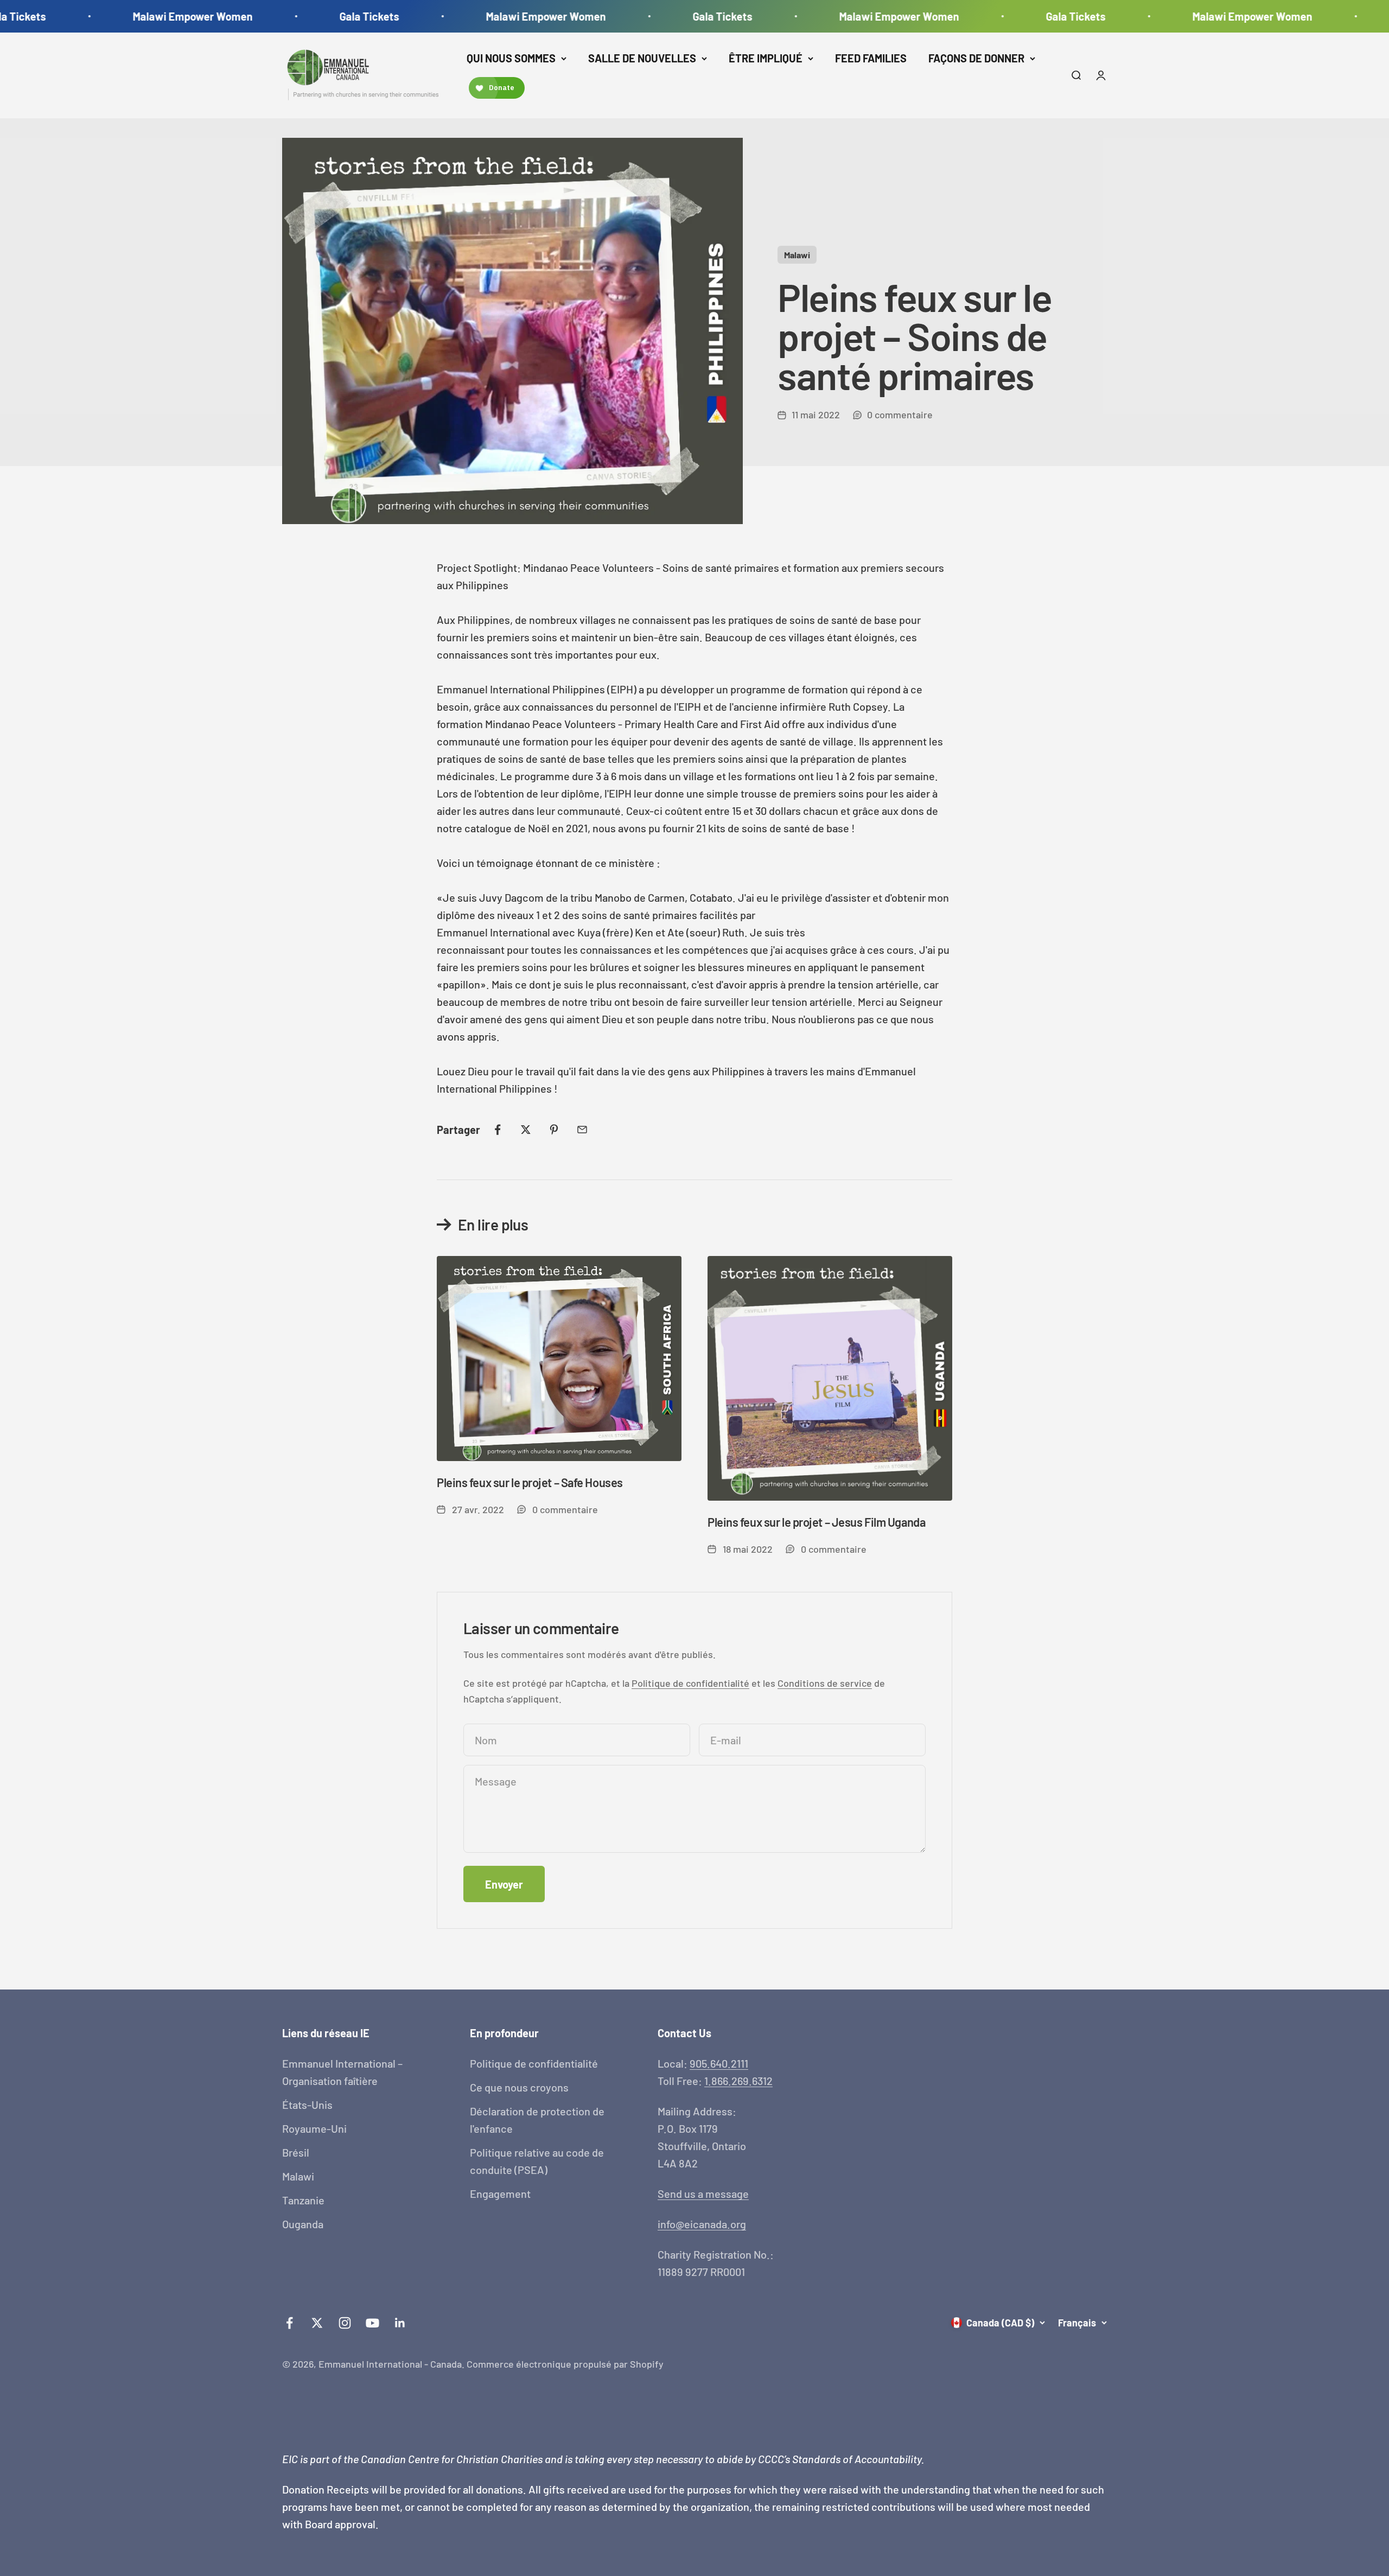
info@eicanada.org (702, 2224)
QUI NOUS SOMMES (511, 58)
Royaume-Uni (314, 2128)
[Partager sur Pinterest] (554, 1130)
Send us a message (703, 2194)
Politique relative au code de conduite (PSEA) (537, 2161)
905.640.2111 (719, 2063)
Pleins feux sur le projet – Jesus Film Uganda (816, 1522)
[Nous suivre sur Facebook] (289, 2323)
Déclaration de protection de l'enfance (537, 2120)
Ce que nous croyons (519, 2087)
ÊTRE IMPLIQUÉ (766, 58)
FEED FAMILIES (871, 58)
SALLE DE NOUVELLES (642, 58)
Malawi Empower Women (125, 16)
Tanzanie (303, 2200)
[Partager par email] (582, 1130)
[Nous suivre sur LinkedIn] (400, 2323)
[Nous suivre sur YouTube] (372, 2323)
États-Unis (307, 2105)
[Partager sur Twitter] (526, 1130)
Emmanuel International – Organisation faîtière (342, 2072)
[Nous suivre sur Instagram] (345, 2323)
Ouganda (303, 2224)
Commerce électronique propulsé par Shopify (565, 2364)
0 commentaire (900, 415)
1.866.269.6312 (738, 2081)
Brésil (296, 2152)
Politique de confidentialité (690, 1683)
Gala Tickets (302, 16)
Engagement (500, 2194)
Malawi (797, 255)
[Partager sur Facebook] (498, 1130)
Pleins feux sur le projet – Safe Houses (530, 1482)
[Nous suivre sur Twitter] (317, 2323)
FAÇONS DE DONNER (976, 58)
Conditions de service (825, 1683)
